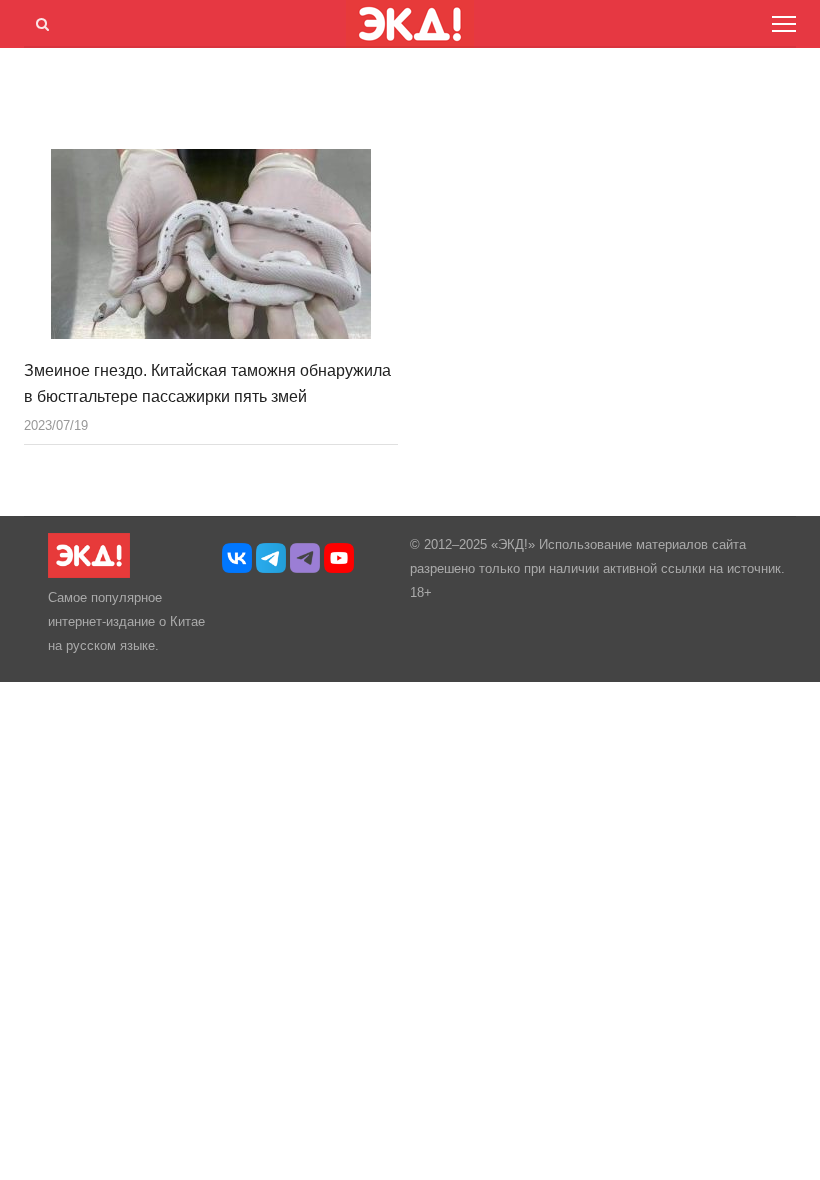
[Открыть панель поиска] (39, 21)
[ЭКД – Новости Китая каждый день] (89, 573)
